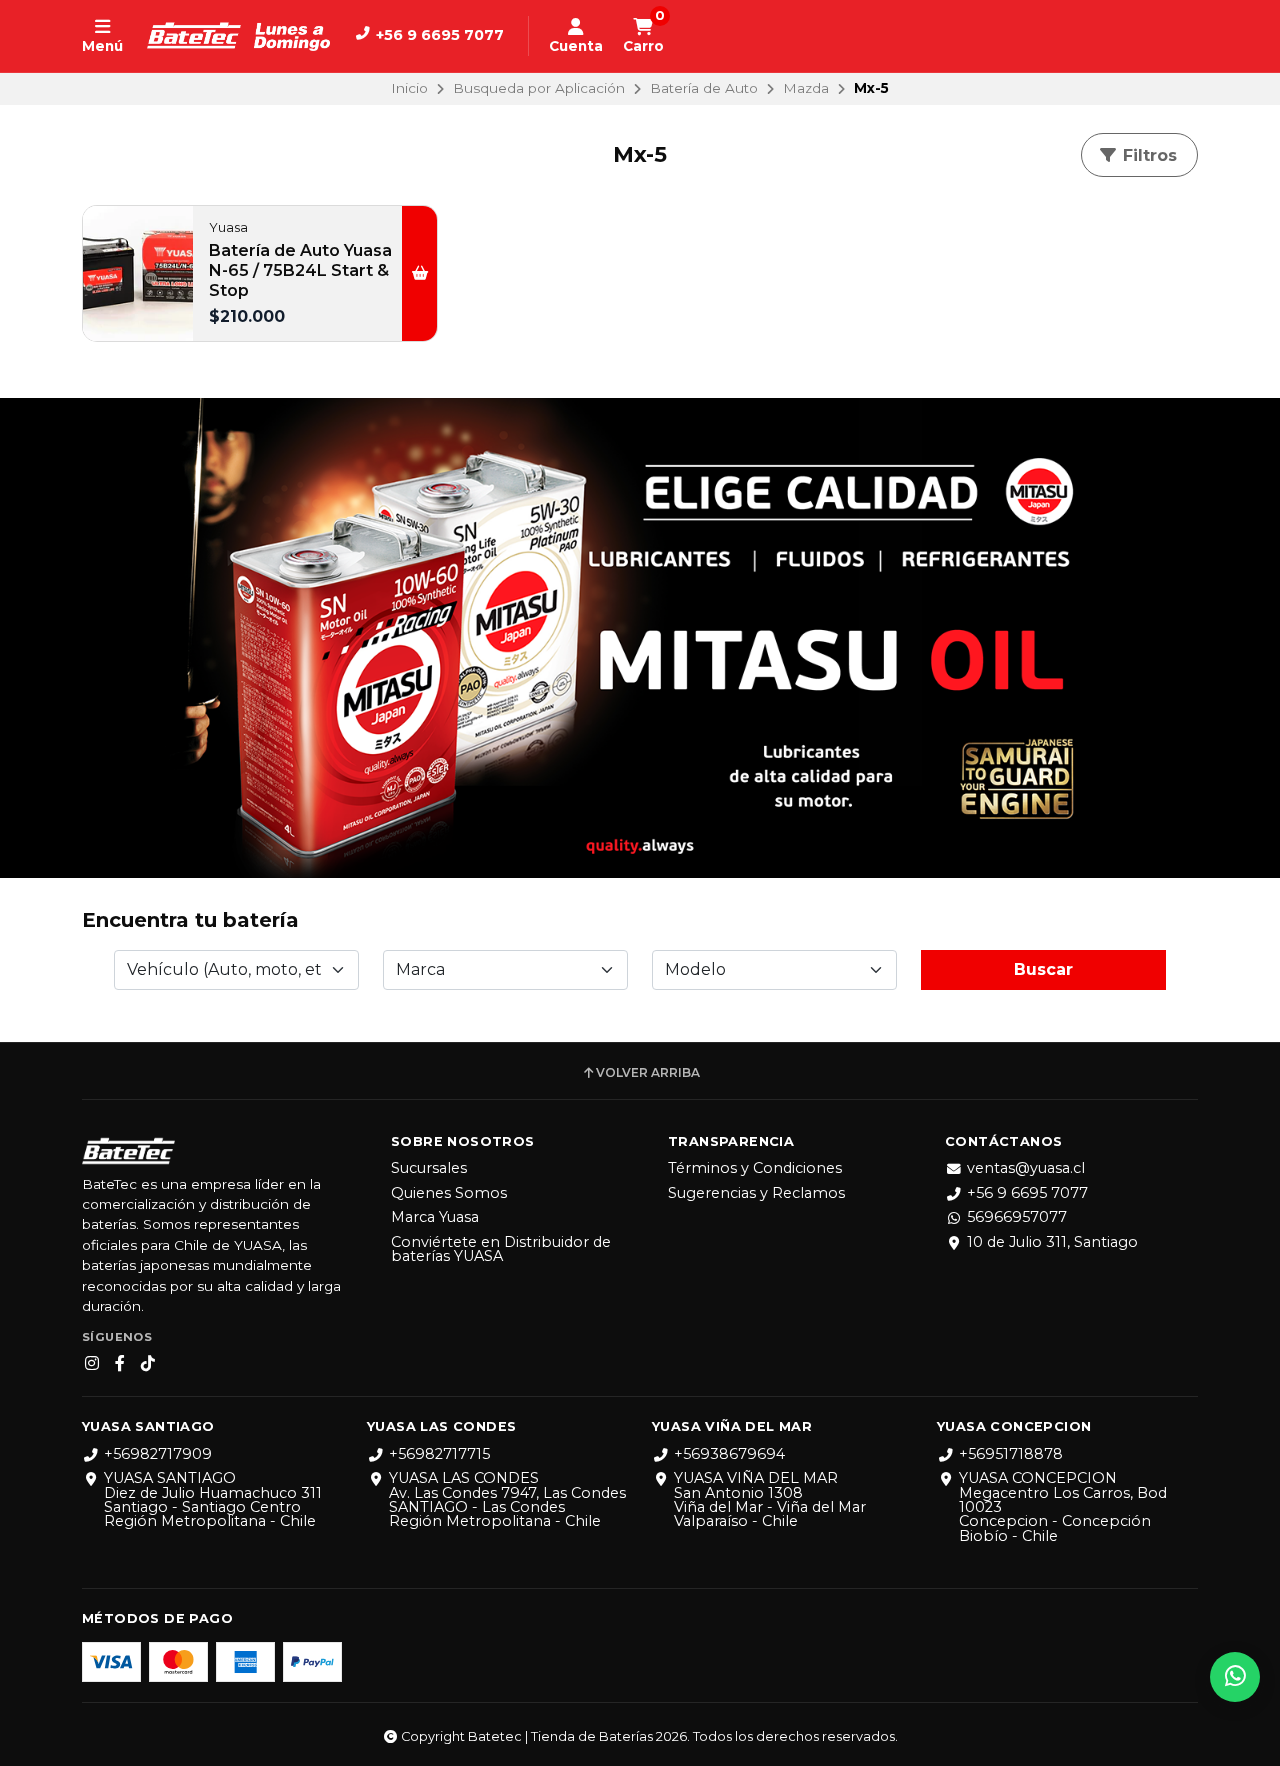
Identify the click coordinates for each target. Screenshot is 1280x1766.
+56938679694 (729, 1454)
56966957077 (1017, 1217)
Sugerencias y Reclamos (756, 1193)
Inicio (409, 88)
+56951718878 (1011, 1454)
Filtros (1147, 155)
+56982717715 (439, 1454)
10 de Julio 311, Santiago (1052, 1242)
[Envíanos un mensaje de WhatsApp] (1235, 1677)
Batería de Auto (704, 88)
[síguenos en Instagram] (92, 1364)
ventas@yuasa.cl (1026, 1168)
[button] (419, 273)
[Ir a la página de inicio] (238, 36)
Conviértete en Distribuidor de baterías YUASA (501, 1249)
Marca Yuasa (435, 1217)
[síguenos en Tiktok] (148, 1364)
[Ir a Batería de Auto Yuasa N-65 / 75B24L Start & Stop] (138, 273)
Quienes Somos (449, 1193)
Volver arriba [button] (648, 1073)
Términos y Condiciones (755, 1168)
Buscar (1043, 969)
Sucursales (429, 1168)
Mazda (806, 88)
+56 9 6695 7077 (1027, 1193)
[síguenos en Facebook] (120, 1364)
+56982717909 (158, 1454)
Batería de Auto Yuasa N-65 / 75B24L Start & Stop (300, 270)
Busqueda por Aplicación (539, 88)
